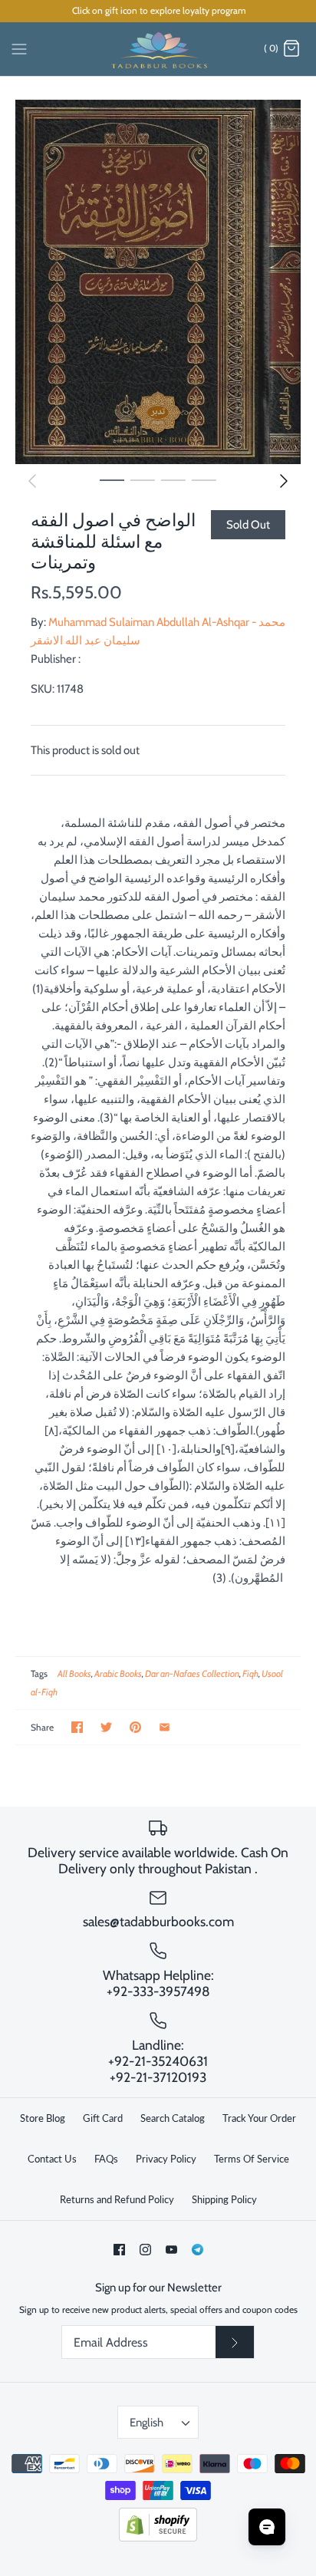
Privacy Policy (166, 2159)
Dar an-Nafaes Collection (192, 1673)
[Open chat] (267, 2527)
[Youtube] (171, 2250)
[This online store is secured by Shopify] (158, 2538)
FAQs (106, 2159)
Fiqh (250, 1673)
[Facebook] (119, 2250)
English (146, 2423)
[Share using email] (165, 1727)
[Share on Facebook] (77, 1727)
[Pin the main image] (135, 1727)
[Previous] (32, 481)
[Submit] (235, 2342)
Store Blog (43, 2118)
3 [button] (173, 479)
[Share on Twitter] (106, 1727)
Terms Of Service (252, 2159)
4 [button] (204, 479)
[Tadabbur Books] (158, 49)
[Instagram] (145, 2250)
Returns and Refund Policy (117, 2199)
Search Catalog (173, 2118)
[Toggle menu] (19, 48)
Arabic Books (118, 1673)
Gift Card (103, 2118)
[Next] (284, 481)
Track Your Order (259, 2118)
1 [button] (112, 479)
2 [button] (143, 479)
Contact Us (52, 2159)
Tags (39, 1673)
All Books (74, 1673)
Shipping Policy (224, 2199)
